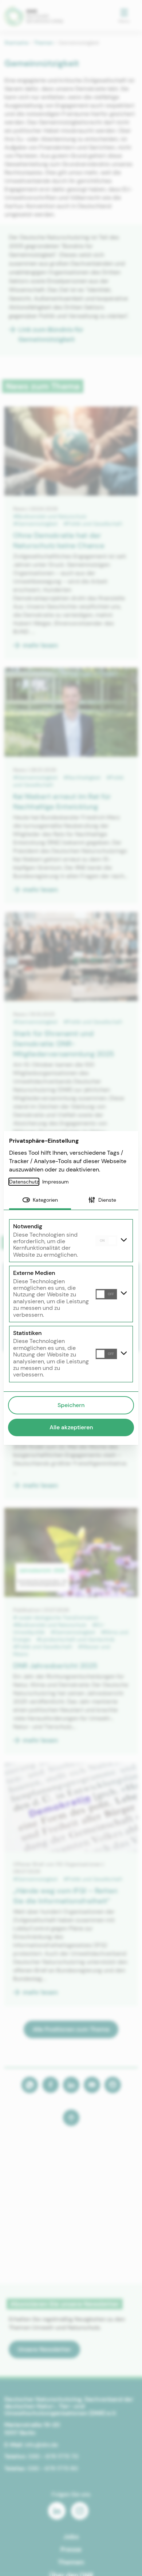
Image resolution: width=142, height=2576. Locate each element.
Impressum (56, 1182)
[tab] (40, 1201)
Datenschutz (24, 1182)
